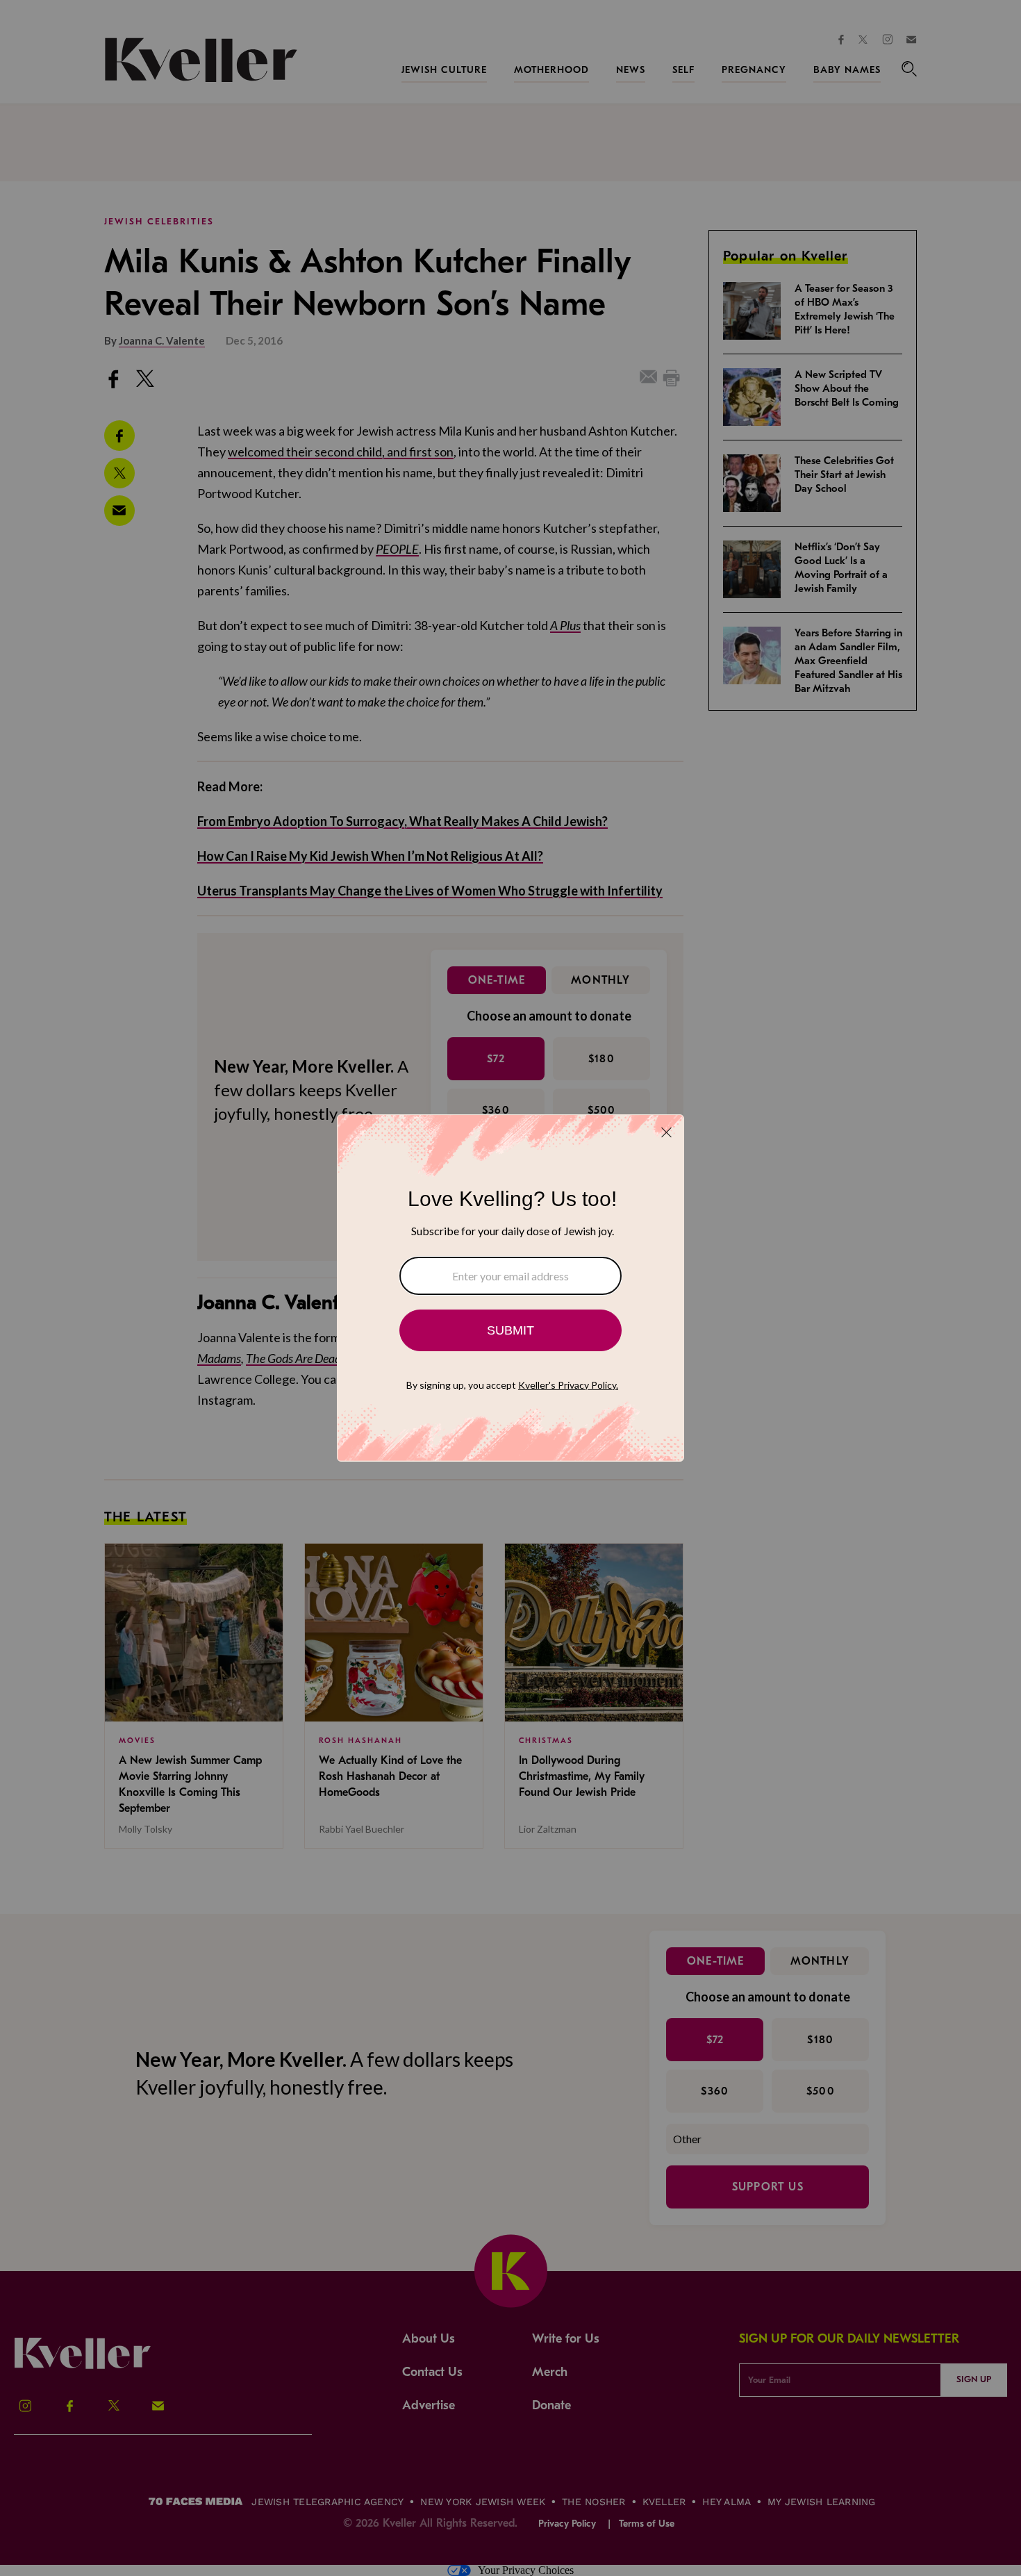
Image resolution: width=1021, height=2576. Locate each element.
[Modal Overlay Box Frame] (510, 1288)
